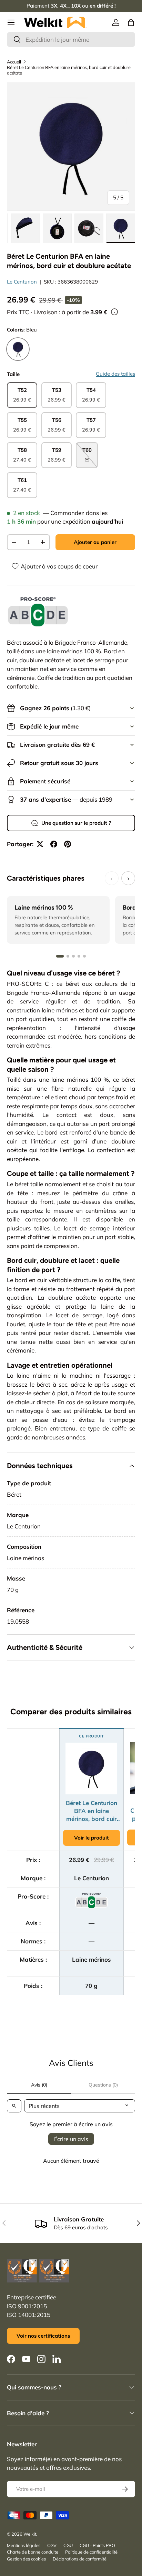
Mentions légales (24, 2545)
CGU (68, 2545)
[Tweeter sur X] (40, 844)
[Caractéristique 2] (68, 956)
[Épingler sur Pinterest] (68, 844)
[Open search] (14, 2106)
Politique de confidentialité (91, 2552)
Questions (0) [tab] (103, 2085)
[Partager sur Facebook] (54, 844)
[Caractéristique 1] (60, 956)
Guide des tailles (115, 374)
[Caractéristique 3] (73, 956)
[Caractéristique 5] (84, 956)
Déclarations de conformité (80, 2559)
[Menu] (11, 22)
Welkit (30, 2534)
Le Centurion (22, 282)
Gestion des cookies (26, 2559)
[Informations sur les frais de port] (114, 312)
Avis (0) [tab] (39, 2085)
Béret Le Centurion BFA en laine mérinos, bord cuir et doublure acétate (69, 70)
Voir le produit (92, 1838)
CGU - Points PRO (97, 2545)
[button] (131, 22)
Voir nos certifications (43, 2336)
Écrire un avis (71, 2139)
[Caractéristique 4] (79, 956)
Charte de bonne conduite (33, 2552)
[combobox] (71, 39)
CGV (52, 2545)
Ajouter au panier (95, 542)
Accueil (14, 62)
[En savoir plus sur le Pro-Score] (38, 612)
